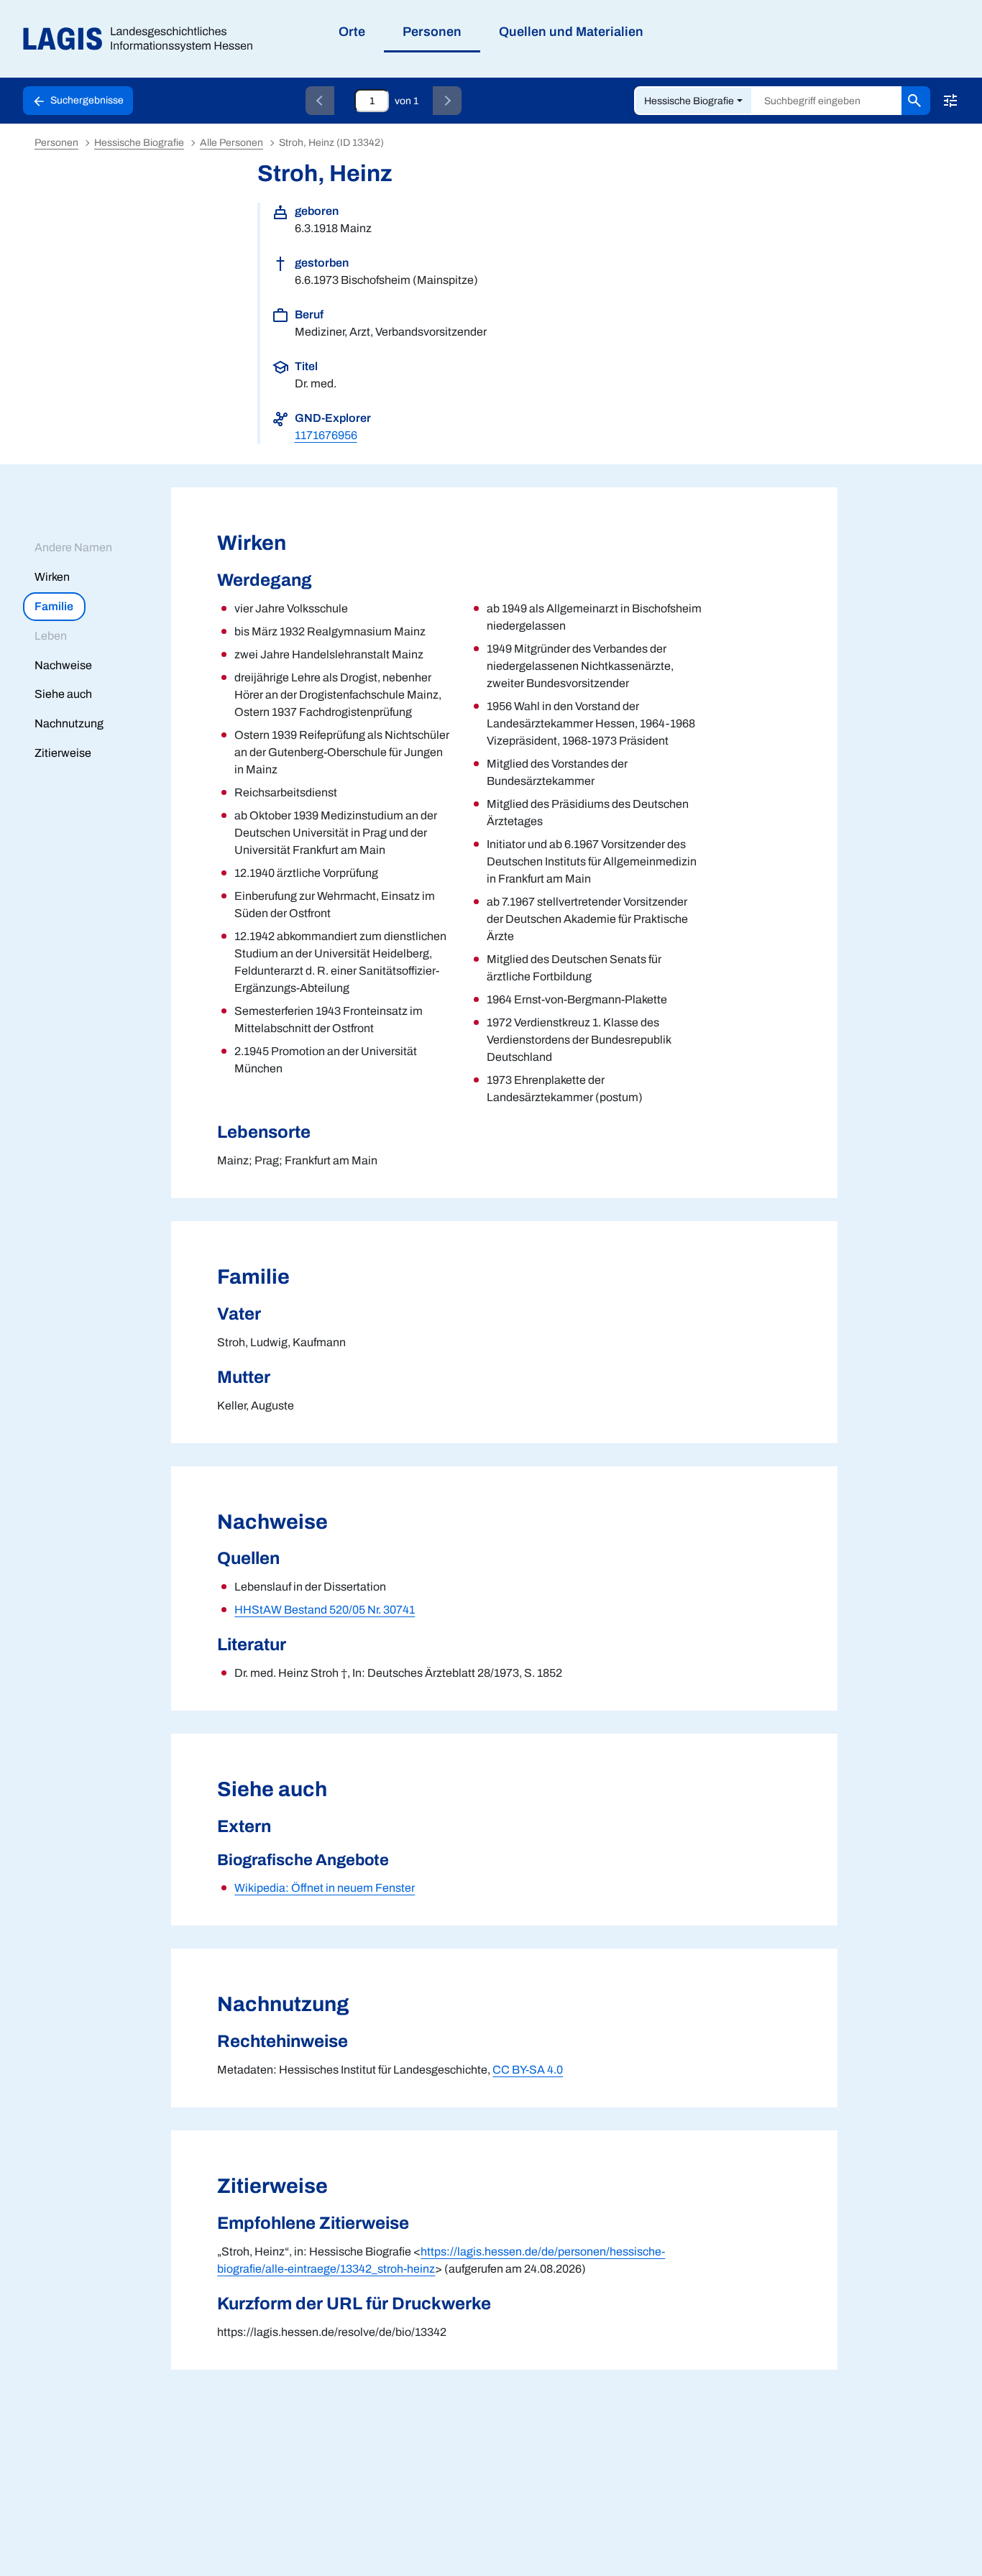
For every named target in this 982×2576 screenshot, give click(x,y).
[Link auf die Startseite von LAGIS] (143, 39)
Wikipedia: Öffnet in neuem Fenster (325, 1888)
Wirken (52, 577)
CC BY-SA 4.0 (528, 2070)
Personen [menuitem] (432, 32)
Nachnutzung (69, 723)
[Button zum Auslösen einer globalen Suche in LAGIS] (916, 101)
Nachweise (63, 665)
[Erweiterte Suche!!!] (950, 101)
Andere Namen (73, 547)
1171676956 (326, 435)
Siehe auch (63, 694)
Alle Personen (231, 143)
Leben (51, 636)
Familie (54, 606)
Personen (56, 143)
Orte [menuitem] (352, 32)
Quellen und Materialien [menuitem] (571, 32)
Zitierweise (63, 753)
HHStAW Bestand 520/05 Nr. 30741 (325, 1610)
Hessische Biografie (689, 101)
